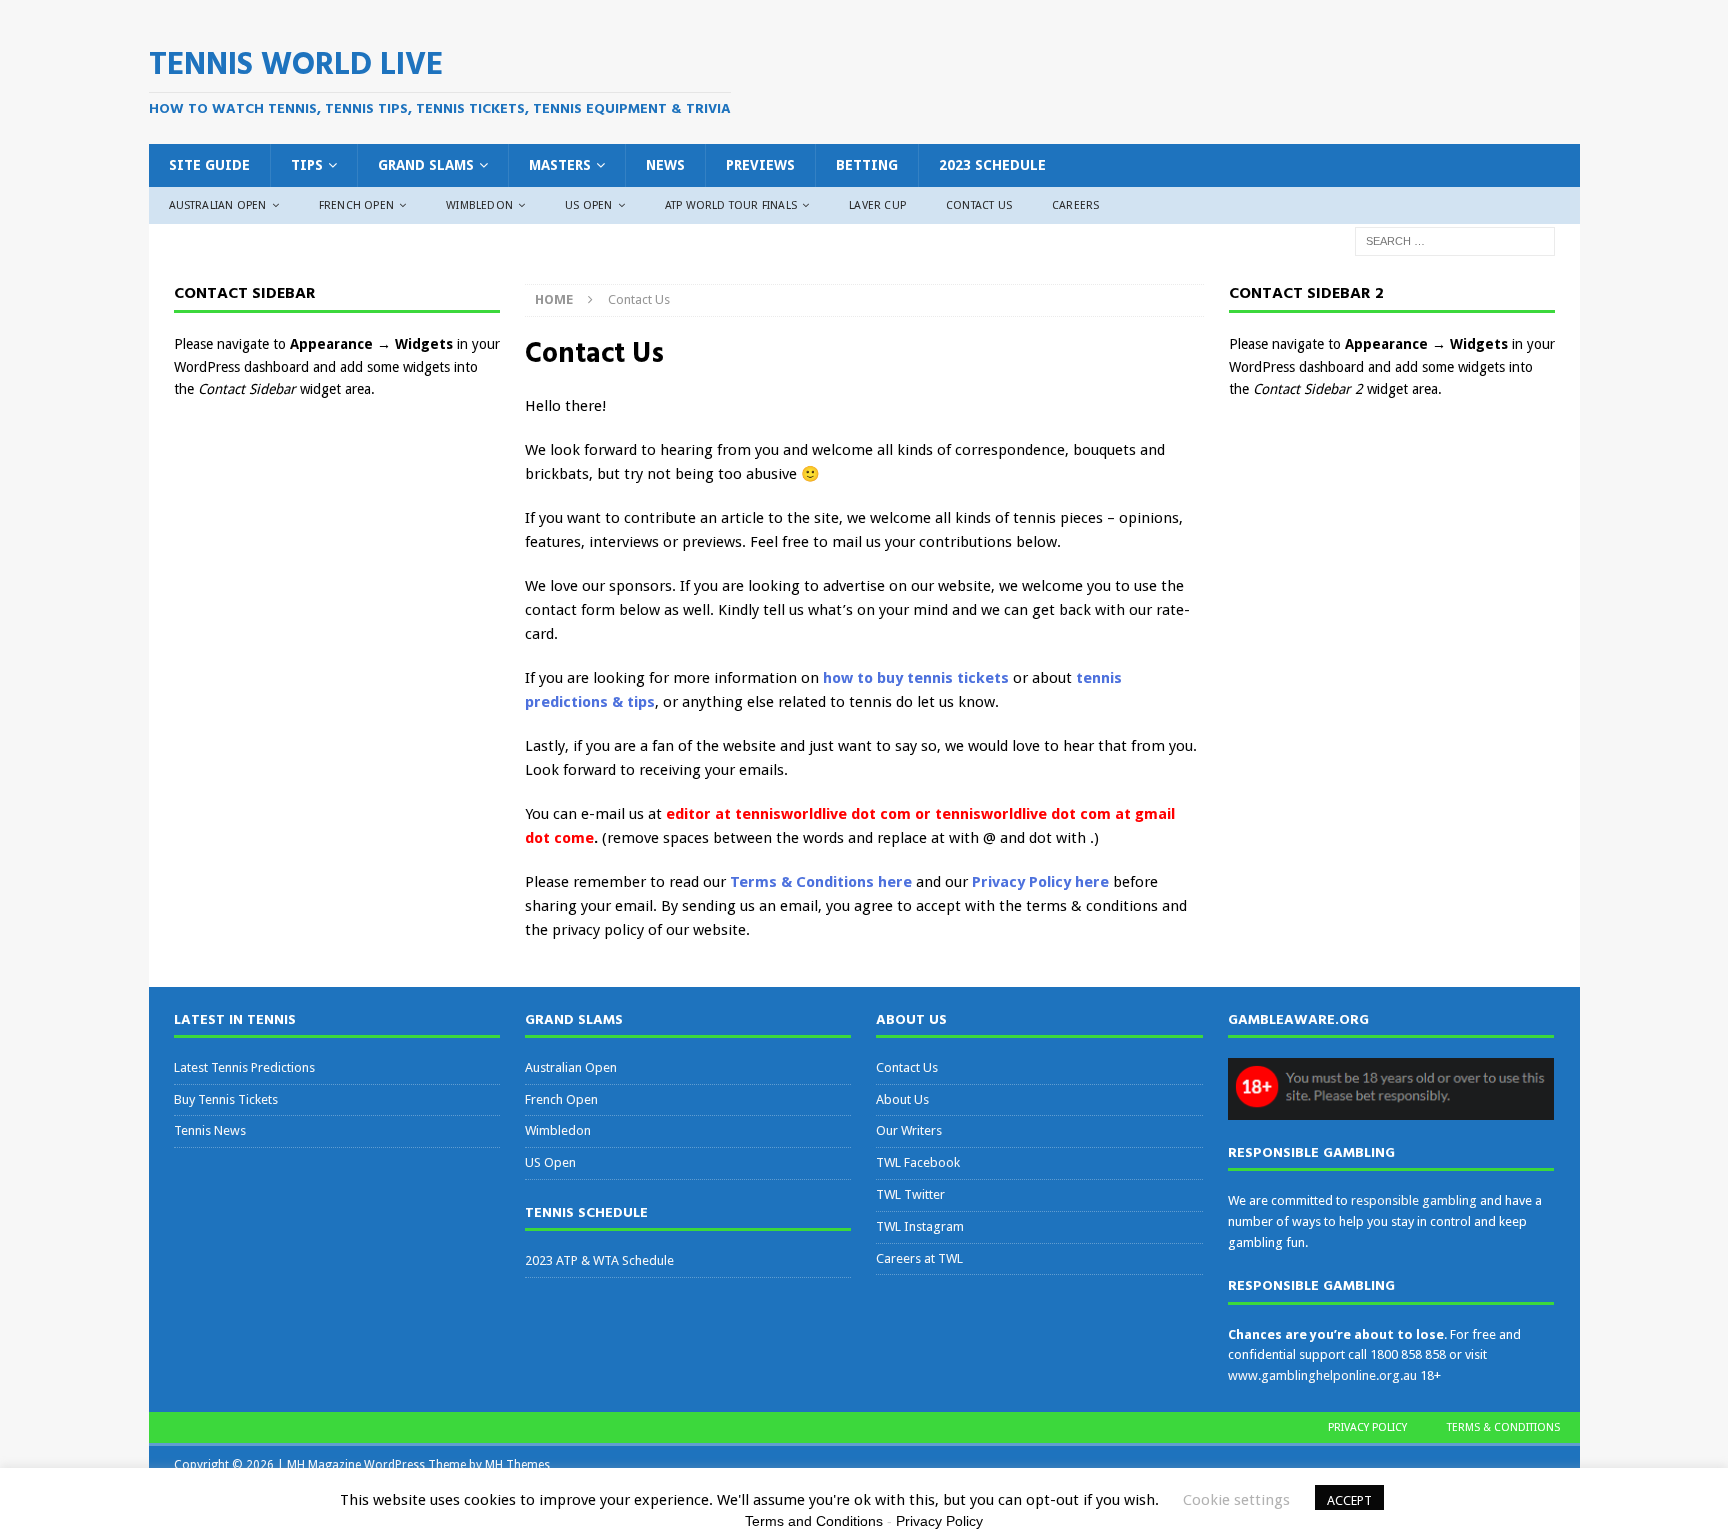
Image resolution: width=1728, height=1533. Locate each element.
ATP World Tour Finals (731, 205)
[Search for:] (1455, 241)
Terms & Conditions (1503, 1427)
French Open (356, 205)
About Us (902, 1099)
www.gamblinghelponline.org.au (1322, 1375)
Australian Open (218, 205)
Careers (1075, 205)
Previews (760, 165)
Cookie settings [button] (1236, 1500)
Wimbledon (479, 205)
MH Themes (517, 1465)
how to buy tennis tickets (916, 678)
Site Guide (209, 165)
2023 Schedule (992, 165)
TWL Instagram (920, 1226)
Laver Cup (877, 205)
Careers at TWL (919, 1258)
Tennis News (210, 1130)
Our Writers (909, 1130)
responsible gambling (1414, 1200)
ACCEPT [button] (1349, 1500)
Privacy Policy (1367, 1427)
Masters (560, 165)
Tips (307, 165)
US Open (588, 205)
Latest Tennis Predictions (244, 1067)
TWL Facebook (918, 1162)
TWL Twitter (910, 1194)
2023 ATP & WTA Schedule (599, 1260)
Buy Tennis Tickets (226, 1099)
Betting (867, 165)
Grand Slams (426, 165)
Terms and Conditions (814, 1521)
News (665, 165)
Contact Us (979, 205)
